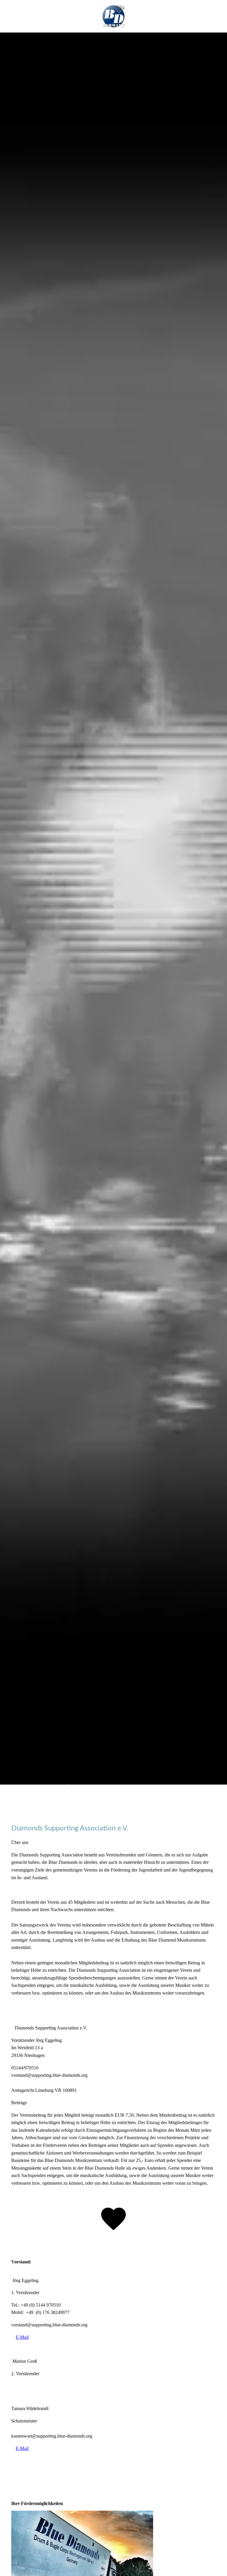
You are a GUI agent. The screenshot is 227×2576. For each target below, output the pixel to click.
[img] (113, 908)
